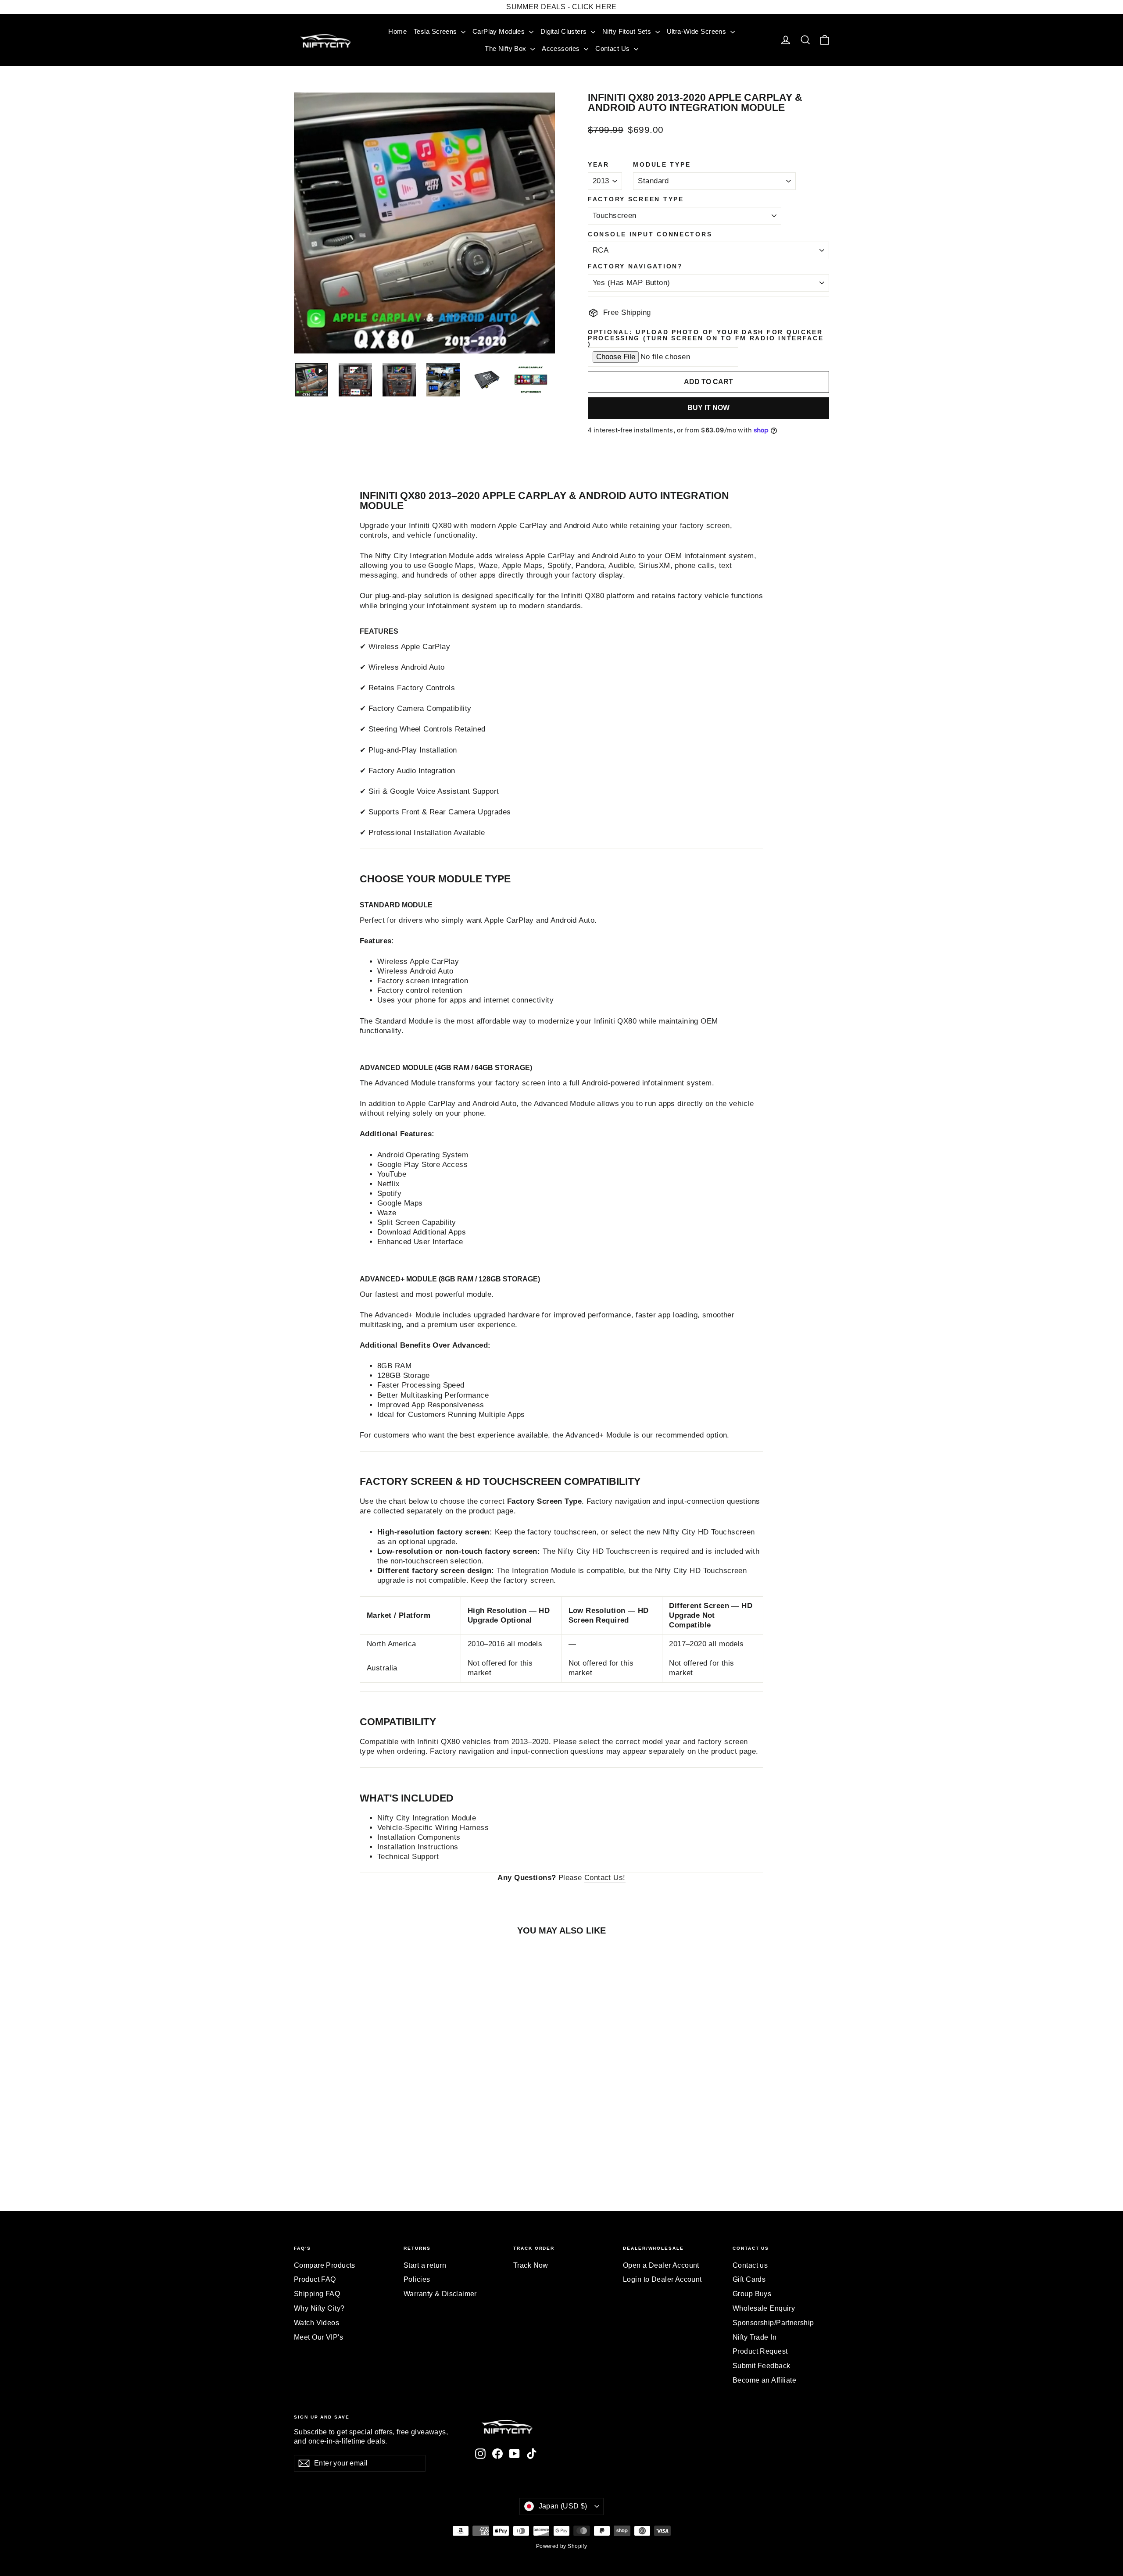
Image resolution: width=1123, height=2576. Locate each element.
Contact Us (613, 48)
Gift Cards (749, 2279)
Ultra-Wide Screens (697, 31)
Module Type (662, 165)
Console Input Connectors (650, 235)
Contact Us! (605, 1878)
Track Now (531, 2265)
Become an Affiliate (764, 2380)
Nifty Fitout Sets (628, 31)
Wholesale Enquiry (764, 2308)
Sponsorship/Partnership (773, 2323)
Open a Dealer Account (661, 2265)
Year (599, 165)
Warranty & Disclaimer (440, 2294)
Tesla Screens (436, 31)
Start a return (425, 2265)
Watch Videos (317, 2323)
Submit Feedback (761, 2366)
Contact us (750, 2265)
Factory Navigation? (635, 267)
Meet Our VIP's (318, 2337)
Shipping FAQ (317, 2294)
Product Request (760, 2351)
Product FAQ (315, 2279)
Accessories (562, 48)
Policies (417, 2279)
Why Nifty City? (319, 2308)
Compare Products (325, 2265)
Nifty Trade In (755, 2337)
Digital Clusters (565, 31)
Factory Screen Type (636, 200)
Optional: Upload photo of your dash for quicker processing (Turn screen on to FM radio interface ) (706, 338)
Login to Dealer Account (662, 2279)
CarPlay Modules (500, 31)
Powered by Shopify (562, 2546)
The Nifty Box (506, 48)
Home (397, 31)
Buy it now (708, 408)
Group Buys (752, 2294)
